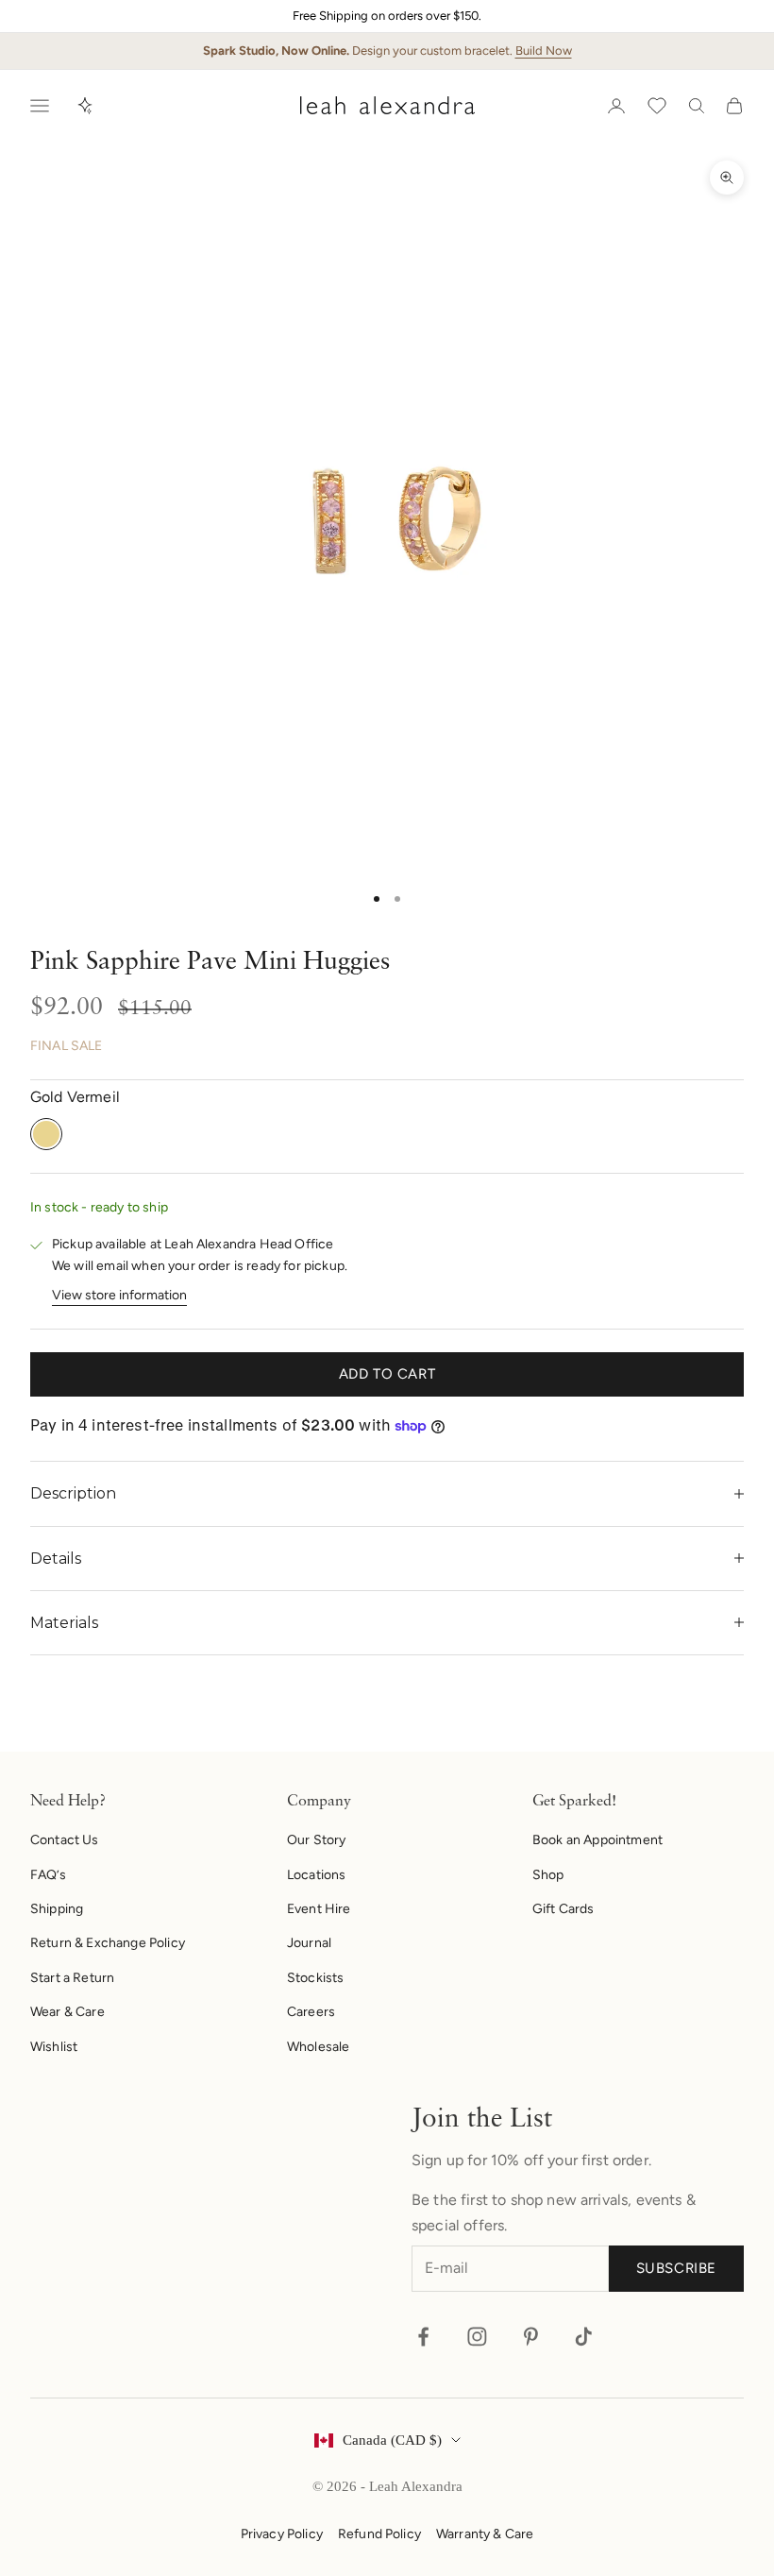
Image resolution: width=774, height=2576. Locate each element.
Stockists (315, 1978)
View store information (119, 1295)
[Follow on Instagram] (477, 2337)
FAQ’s (48, 1875)
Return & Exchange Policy (108, 1943)
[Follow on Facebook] (423, 2337)
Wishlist (54, 2047)
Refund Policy (379, 2534)
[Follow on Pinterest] (531, 2337)
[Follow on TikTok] (584, 2337)
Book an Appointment (597, 1840)
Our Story (316, 1840)
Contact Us (65, 1840)
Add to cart (387, 1374)
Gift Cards (564, 1909)
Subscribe (676, 2268)
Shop (548, 1875)
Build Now (544, 51)
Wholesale (318, 2047)
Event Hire (319, 1909)
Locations (316, 1875)
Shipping (57, 1909)
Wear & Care (67, 2012)
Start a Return (72, 1978)
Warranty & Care (485, 2534)
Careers (311, 2012)
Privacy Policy (282, 2534)
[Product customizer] (85, 106)
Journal (309, 1943)
